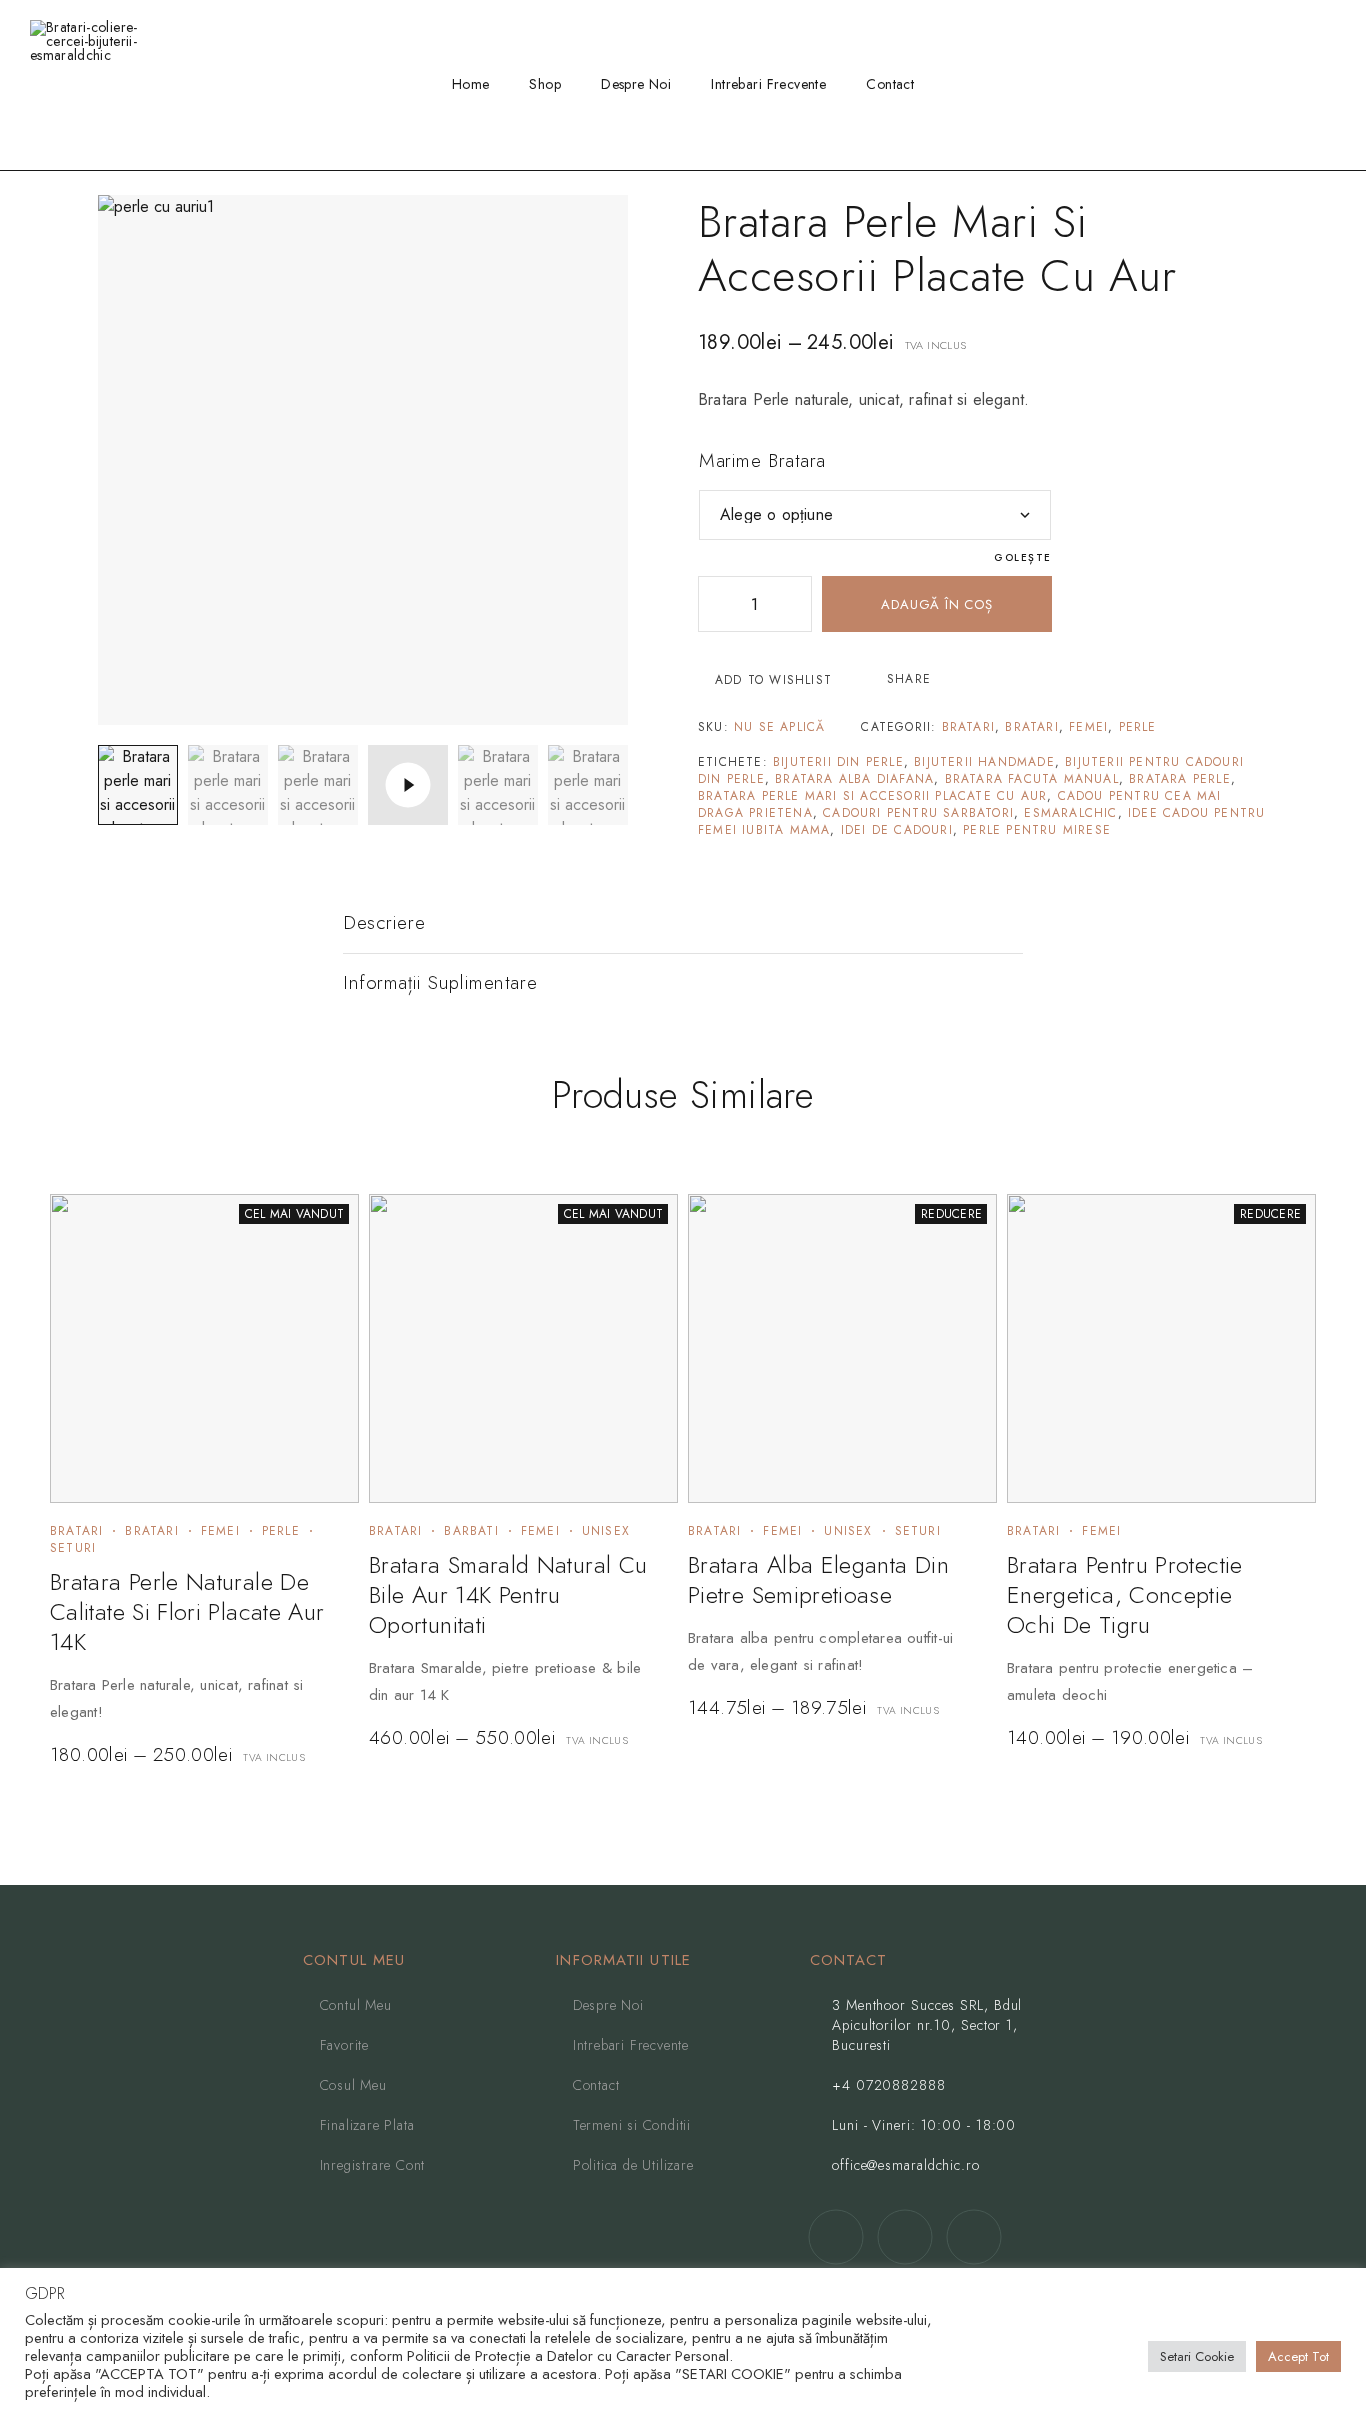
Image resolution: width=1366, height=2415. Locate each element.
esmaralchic (1070, 813)
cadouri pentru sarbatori (918, 813)
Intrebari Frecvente (768, 84)
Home (471, 84)
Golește (1023, 557)
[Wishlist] (1297, 84)
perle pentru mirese (1037, 830)
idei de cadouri (897, 830)
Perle (1138, 727)
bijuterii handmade (984, 762)
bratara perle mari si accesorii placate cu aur (872, 796)
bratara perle (1180, 779)
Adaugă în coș (936, 604)
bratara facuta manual (1032, 779)
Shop (545, 84)
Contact (890, 84)
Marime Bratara (762, 460)
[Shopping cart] (1330, 84)
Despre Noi (636, 84)
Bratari (968, 727)
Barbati (471, 1531)
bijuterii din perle (838, 762)
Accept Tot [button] (1298, 2356)
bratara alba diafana (854, 779)
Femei (1088, 727)
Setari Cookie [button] (1197, 2356)
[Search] (1233, 85)
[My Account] (1265, 85)
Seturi (73, 1548)
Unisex (606, 1531)
